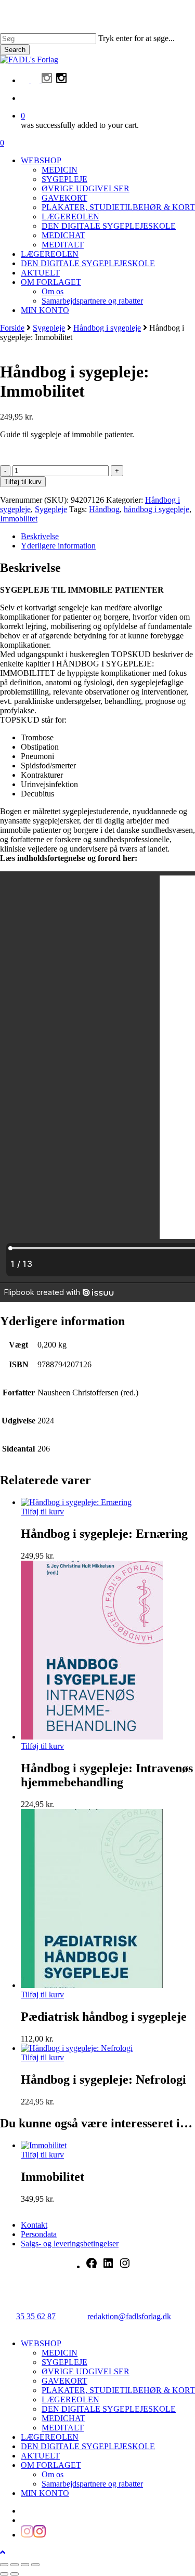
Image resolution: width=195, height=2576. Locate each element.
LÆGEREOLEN (70, 2400)
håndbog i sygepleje (157, 509)
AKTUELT (40, 2456)
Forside (12, 328)
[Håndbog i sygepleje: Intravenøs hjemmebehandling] (92, 1737)
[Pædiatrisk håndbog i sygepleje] (92, 1985)
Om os (53, 2474)
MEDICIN (60, 2353)
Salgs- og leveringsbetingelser (70, 2244)
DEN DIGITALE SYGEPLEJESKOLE (109, 2409)
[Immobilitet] (44, 2145)
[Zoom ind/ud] (4, 2565)
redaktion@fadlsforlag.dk (129, 2316)
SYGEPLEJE (64, 2362)
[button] (3, 2552)
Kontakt (34, 2225)
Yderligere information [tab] (58, 546)
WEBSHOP (41, 2343)
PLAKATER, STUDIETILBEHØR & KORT (118, 2390)
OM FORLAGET (51, 2465)
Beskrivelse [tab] (40, 536)
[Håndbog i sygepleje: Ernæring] (76, 1502)
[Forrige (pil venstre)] (4, 2574)
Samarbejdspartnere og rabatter (92, 2484)
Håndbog (104, 509)
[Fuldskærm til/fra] (15, 2565)
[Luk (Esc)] (35, 2565)
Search (15, 50)
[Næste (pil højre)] (15, 2574)
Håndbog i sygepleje (107, 328)
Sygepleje (49, 328)
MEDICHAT (63, 2418)
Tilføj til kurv (23, 482)
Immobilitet (19, 519)
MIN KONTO (45, 2493)
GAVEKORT (64, 2381)
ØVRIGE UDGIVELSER (86, 2371)
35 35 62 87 (36, 2316)
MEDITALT (63, 2428)
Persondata (39, 2234)
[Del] (25, 2565)
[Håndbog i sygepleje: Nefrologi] (77, 2048)
